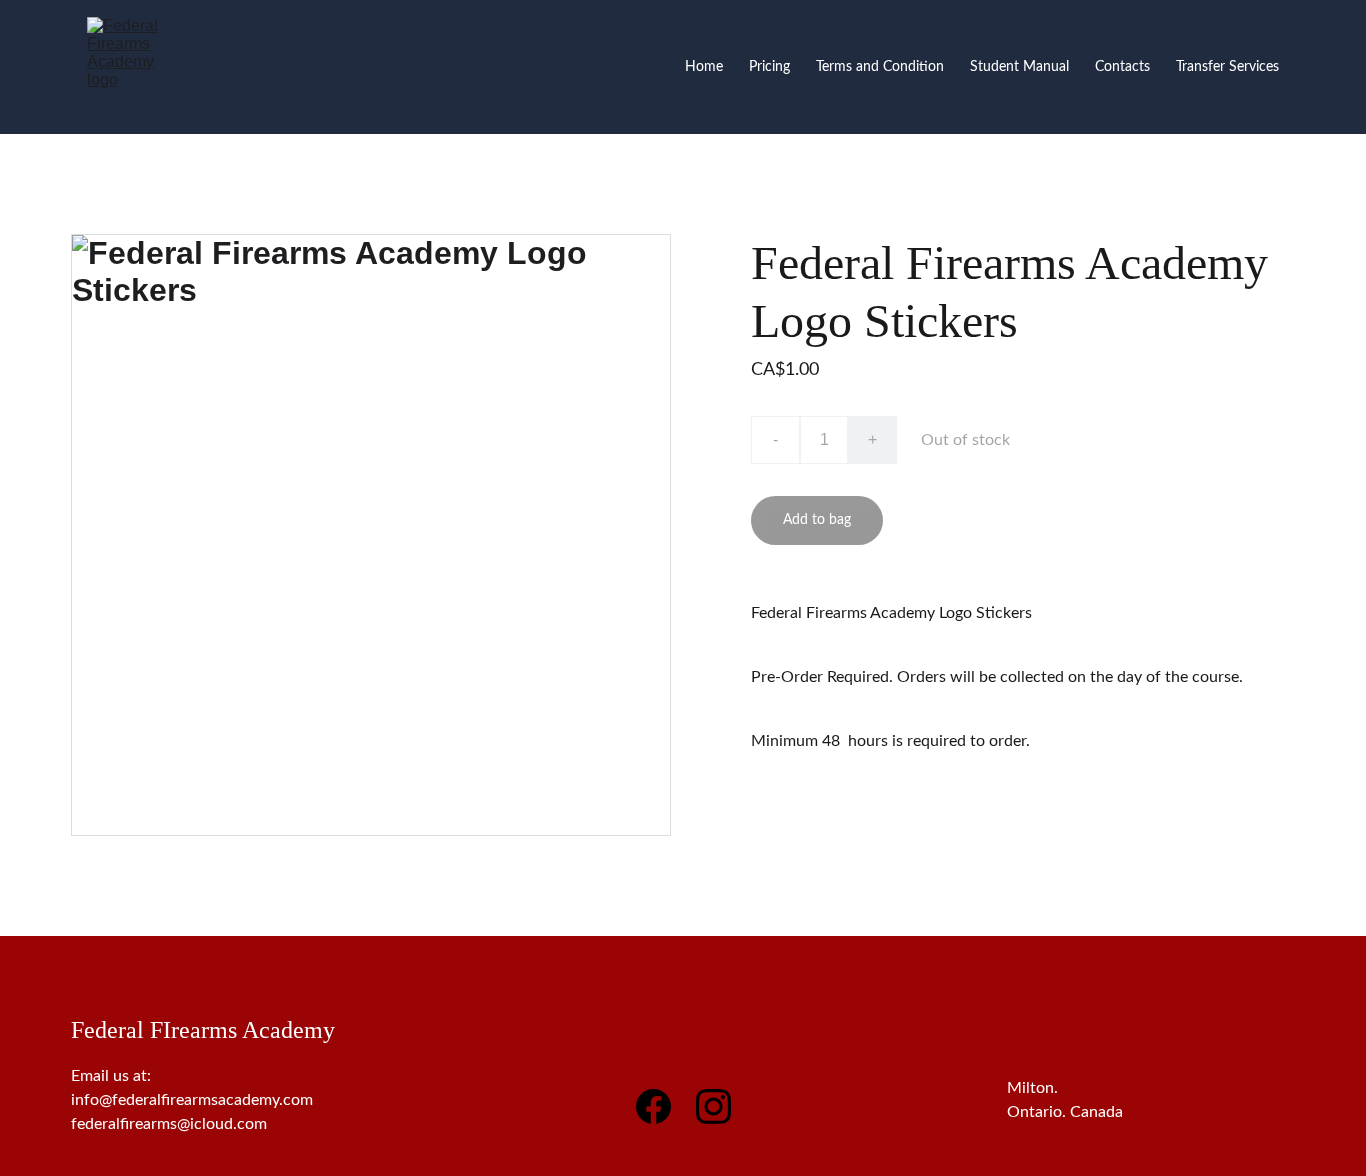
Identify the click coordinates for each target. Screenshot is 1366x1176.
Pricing (769, 67)
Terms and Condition (880, 67)
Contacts (1122, 67)
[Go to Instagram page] (713, 1106)
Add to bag (817, 520)
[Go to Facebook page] (663, 1106)
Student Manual (1019, 67)
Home (704, 67)
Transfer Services (1227, 67)
